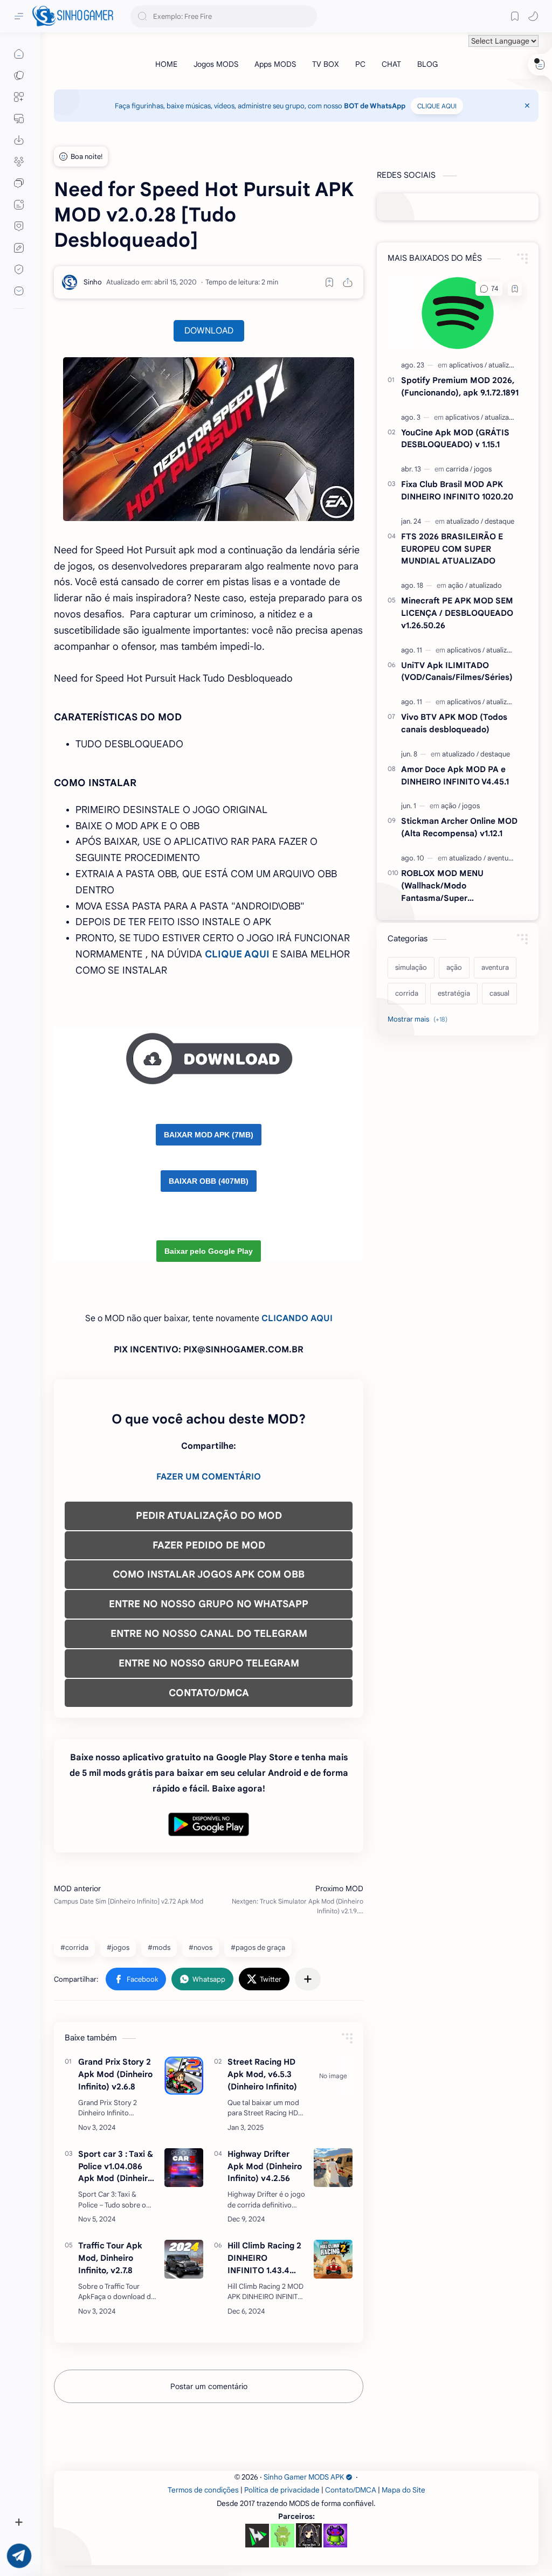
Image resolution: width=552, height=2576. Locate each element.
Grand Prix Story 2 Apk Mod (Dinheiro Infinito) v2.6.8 (115, 2074)
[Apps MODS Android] (19, 97)
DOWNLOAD (209, 331)
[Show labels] (420, 1019)
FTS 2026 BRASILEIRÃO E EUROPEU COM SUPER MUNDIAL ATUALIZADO (452, 549)
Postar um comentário (209, 2386)
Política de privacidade (282, 2490)
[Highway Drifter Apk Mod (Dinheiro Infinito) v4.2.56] (333, 2168)
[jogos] (483, 469)
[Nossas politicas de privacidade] (19, 269)
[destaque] (499, 521)
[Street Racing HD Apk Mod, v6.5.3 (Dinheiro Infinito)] (333, 2075)
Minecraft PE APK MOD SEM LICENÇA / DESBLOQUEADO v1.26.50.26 (457, 613)
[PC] (360, 64)
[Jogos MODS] (216, 64)
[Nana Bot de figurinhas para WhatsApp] (309, 2535)
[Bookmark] (515, 16)
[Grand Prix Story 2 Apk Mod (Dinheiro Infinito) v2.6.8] (184, 2075)
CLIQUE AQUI (437, 106)
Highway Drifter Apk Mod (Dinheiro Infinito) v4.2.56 (265, 2166)
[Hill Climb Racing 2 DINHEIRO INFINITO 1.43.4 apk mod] (333, 2259)
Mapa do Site (403, 2490)
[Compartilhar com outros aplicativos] (308, 1979)
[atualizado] (505, 365)
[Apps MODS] (275, 64)
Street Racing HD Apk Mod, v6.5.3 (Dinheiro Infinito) (262, 2074)
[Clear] (307, 16)
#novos (201, 1947)
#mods (159, 1947)
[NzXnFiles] (335, 2536)
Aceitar (95, 2533)
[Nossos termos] (19, 248)
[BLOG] (427, 64)
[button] (533, 16)
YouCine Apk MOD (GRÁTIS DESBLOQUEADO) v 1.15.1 (455, 439)
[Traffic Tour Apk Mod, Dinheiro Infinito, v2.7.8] (184, 2259)
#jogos (118, 1947)
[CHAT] (391, 64)
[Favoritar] (329, 282)
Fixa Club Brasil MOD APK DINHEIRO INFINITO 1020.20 (457, 490)
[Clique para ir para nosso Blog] (19, 205)
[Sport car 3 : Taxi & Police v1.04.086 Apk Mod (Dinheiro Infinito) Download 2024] (184, 2168)
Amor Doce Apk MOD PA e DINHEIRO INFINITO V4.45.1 (455, 775)
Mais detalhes (194, 2533)
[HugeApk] (257, 2536)
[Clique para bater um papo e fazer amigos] (19, 183)
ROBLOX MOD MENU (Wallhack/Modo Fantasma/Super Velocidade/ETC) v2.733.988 (457, 886)
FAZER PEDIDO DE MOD (209, 1545)
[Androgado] (282, 2536)
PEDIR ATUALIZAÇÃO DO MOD (209, 1516)
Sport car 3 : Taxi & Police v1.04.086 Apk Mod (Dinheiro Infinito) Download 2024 (116, 2167)
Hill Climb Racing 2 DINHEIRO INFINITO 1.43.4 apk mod (264, 2258)
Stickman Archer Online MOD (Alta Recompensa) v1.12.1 (459, 827)
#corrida (74, 1947)
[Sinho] (93, 282)
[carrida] (459, 469)
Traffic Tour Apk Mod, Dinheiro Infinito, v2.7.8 (110, 2258)
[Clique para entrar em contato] (19, 291)
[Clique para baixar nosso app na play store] (19, 140)
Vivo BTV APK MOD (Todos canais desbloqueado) (454, 723)
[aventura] (501, 858)
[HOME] (166, 64)
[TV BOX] (326, 64)
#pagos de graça (258, 1947)
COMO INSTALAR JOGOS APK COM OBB (209, 1574)
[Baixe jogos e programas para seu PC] (19, 119)
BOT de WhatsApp (375, 106)
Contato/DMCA (351, 2490)
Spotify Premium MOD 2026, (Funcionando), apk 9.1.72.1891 (460, 386)
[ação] (458, 585)
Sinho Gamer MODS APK (304, 2477)
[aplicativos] (468, 365)
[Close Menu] (527, 106)
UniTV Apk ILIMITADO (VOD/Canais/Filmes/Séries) (457, 671)
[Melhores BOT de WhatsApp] (19, 226)
